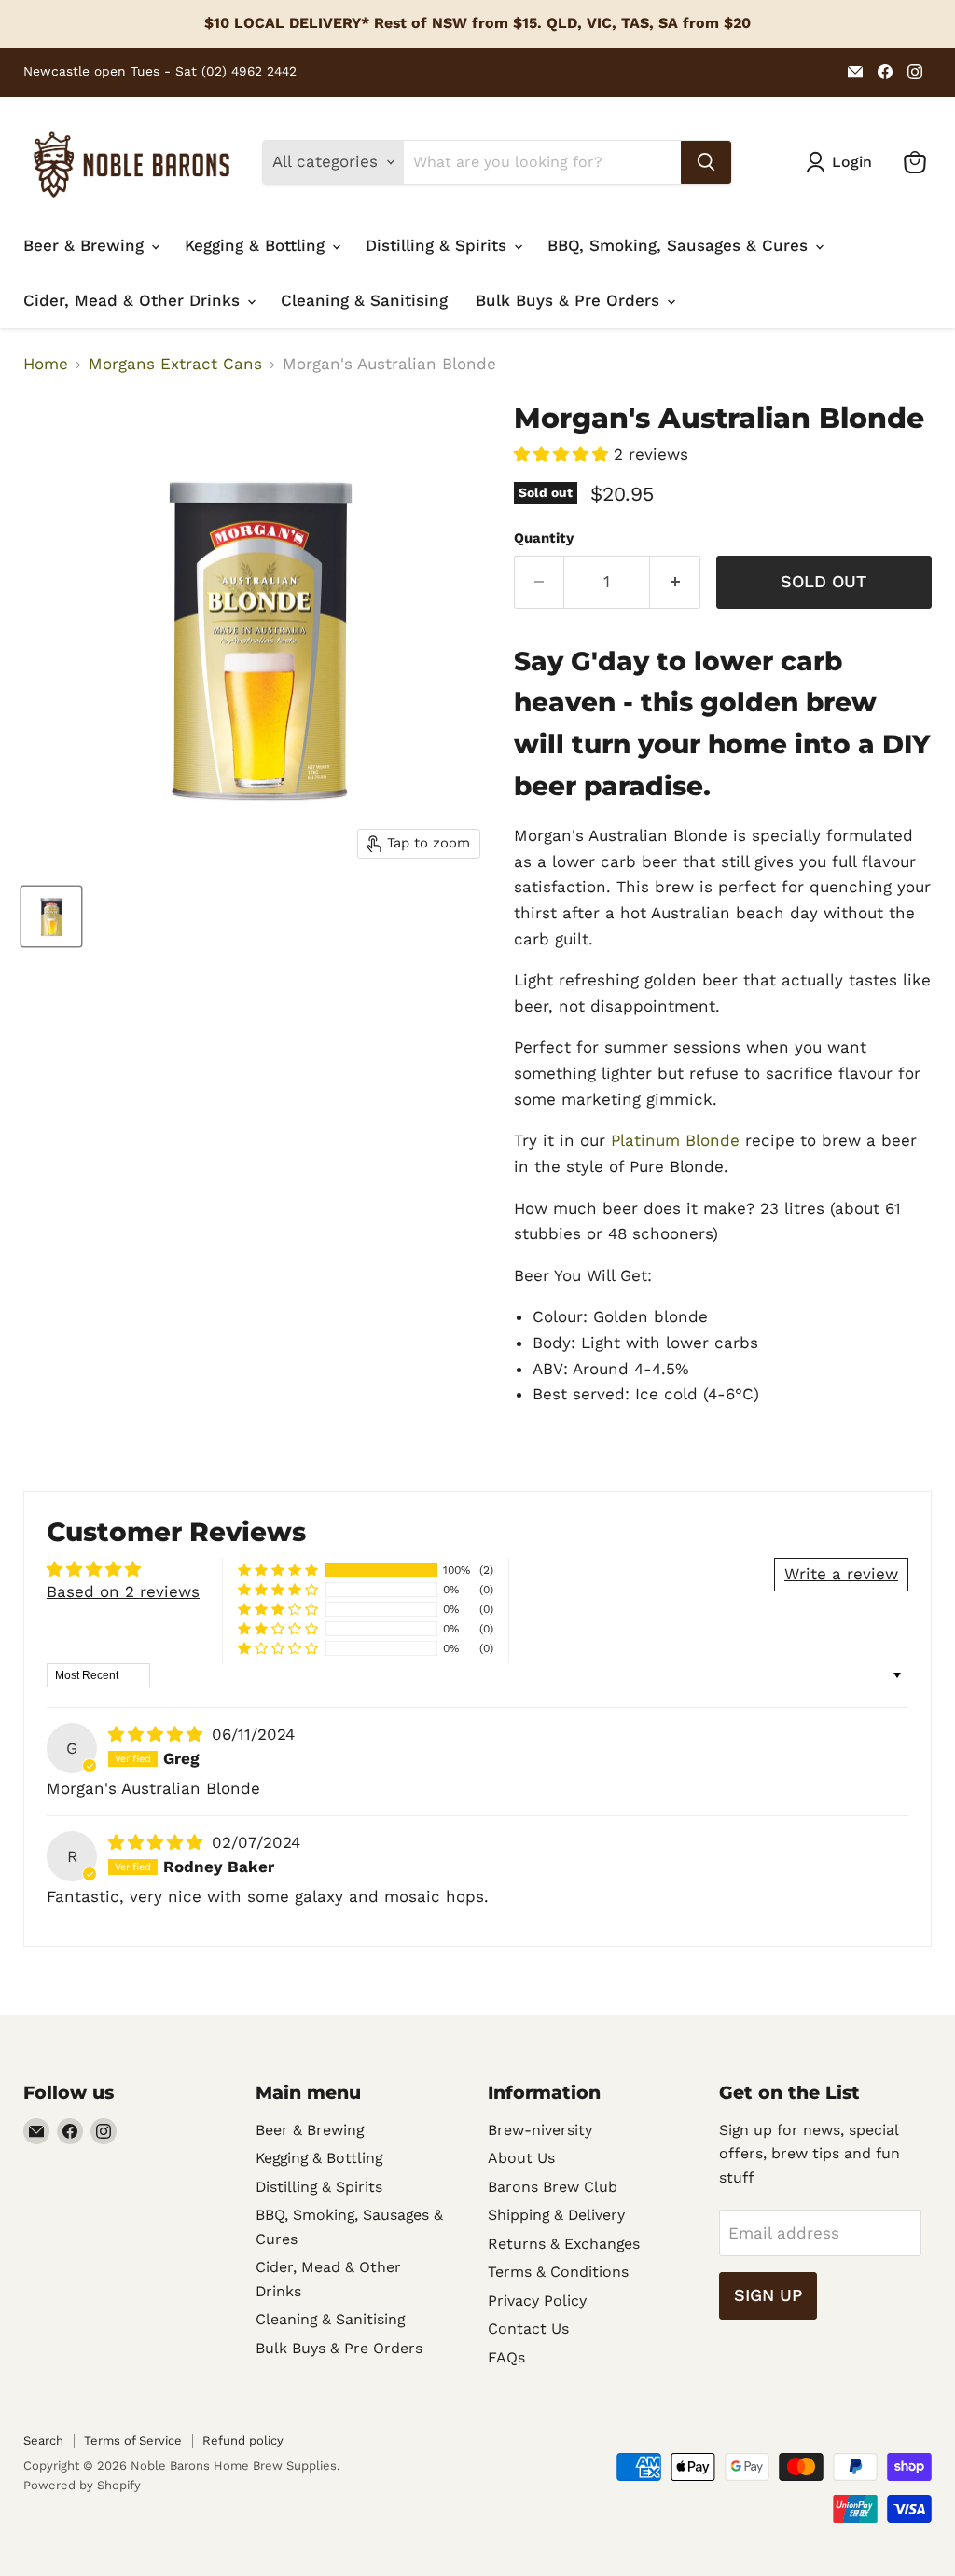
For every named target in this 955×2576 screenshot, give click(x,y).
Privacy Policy (537, 2300)
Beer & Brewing (86, 245)
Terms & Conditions (558, 2272)
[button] (564, 454)
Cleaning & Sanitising (364, 300)
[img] (158, 1734)
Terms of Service (133, 2440)
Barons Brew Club (553, 2187)
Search (43, 2440)
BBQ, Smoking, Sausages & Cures (680, 245)
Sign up (768, 2295)
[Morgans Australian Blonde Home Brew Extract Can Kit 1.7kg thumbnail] (51, 916)
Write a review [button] (841, 1574)
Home (46, 364)
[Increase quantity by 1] (675, 582)
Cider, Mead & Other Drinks (134, 300)
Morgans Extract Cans (175, 364)
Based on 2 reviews (123, 1591)
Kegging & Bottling (257, 245)
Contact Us (528, 2328)
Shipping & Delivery (556, 2215)
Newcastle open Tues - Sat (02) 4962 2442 (160, 71)
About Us (521, 2158)
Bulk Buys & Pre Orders (570, 300)
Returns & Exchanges (564, 2244)
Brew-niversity (540, 2130)
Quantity (544, 538)
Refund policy (243, 2440)
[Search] (706, 162)
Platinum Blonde (675, 1140)
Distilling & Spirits (439, 245)
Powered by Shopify (82, 2485)
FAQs (506, 2357)
